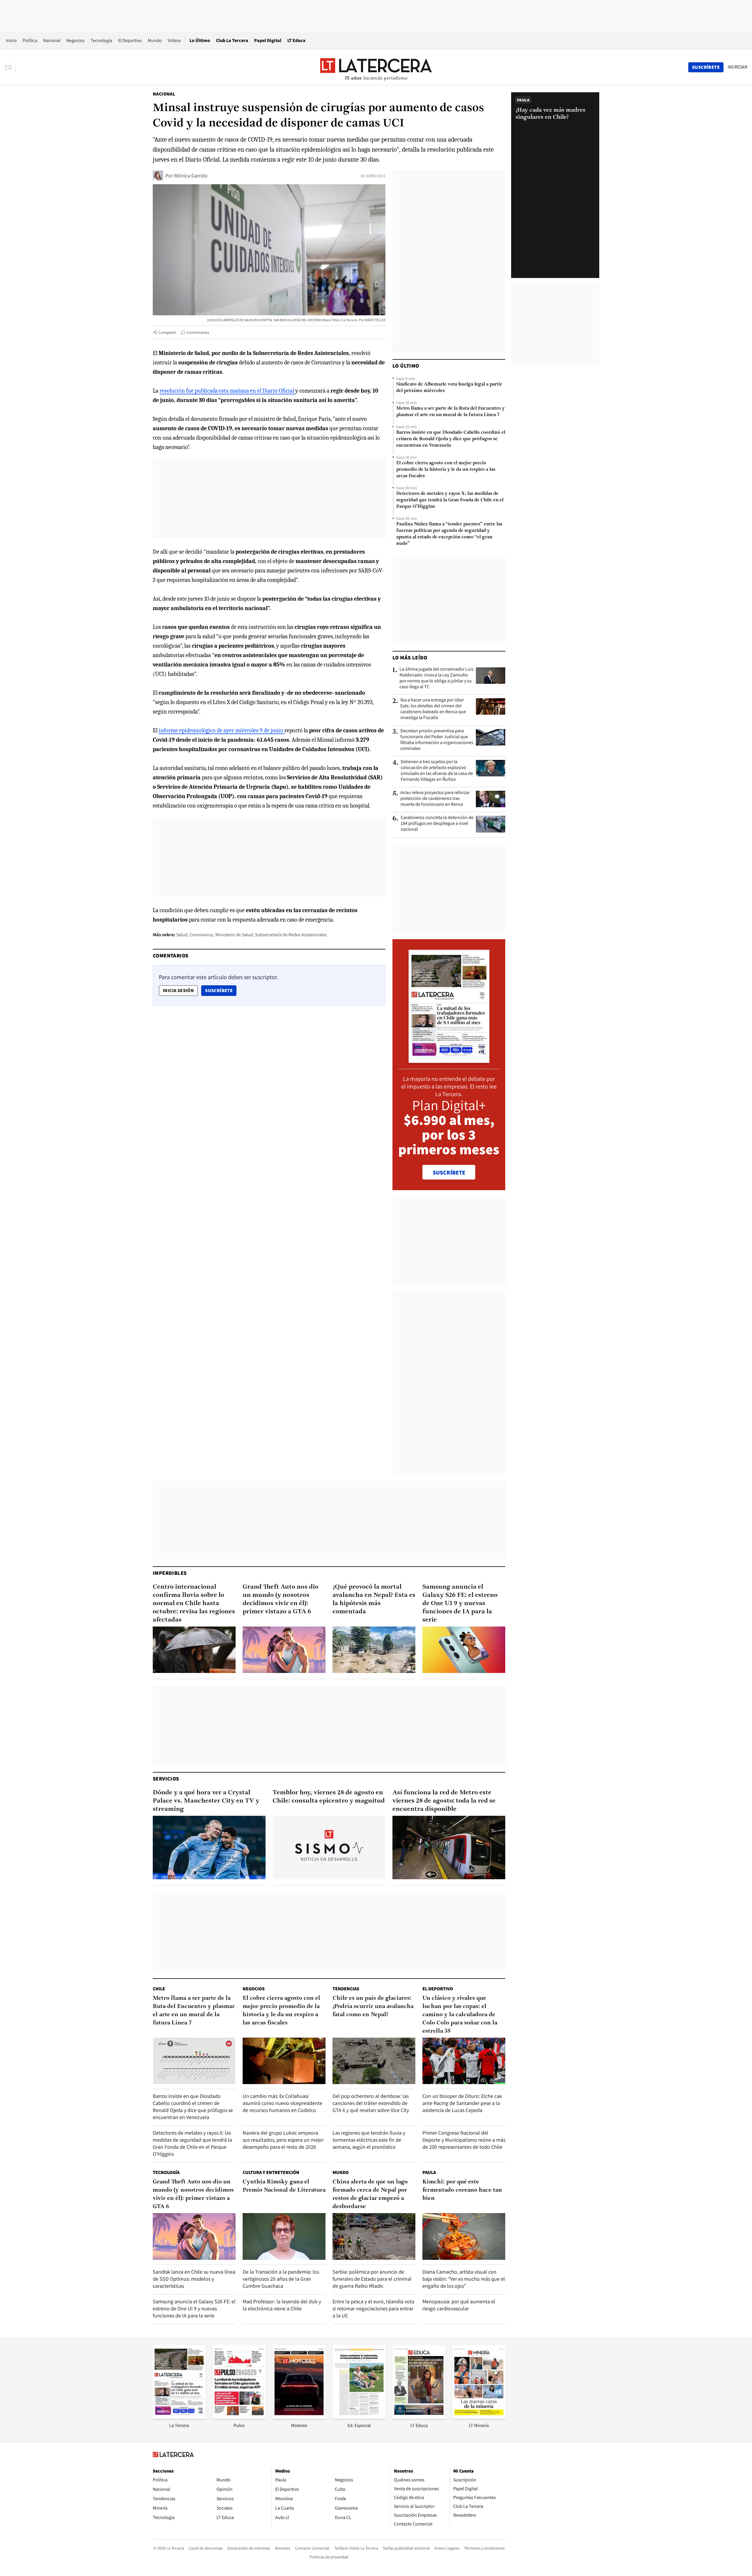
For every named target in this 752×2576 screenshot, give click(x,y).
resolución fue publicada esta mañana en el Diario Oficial (227, 391)
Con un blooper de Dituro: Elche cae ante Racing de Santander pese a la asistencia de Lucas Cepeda (462, 2103)
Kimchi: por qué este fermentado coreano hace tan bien (462, 2190)
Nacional (52, 40)
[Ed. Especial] (359, 2417)
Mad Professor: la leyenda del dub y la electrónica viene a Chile (282, 2305)
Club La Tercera (232, 40)
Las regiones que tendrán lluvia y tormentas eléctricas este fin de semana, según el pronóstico (369, 2140)
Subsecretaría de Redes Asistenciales (291, 935)
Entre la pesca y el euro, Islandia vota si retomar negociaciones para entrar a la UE (373, 2308)
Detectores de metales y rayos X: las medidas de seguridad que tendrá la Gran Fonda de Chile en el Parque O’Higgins (450, 500)
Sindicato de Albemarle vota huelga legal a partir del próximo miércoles (449, 388)
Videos (174, 40)
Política (30, 40)
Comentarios (198, 332)
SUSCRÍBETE (449, 1173)
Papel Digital (268, 40)
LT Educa (296, 40)
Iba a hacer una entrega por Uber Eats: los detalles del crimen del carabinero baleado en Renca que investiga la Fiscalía (433, 709)
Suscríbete (221, 990)
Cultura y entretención (271, 2172)
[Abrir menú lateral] (10, 67)
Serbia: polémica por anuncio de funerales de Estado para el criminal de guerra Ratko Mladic (372, 2279)
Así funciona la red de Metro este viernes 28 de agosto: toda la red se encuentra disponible (444, 1801)
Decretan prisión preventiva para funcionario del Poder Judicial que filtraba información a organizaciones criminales (437, 740)
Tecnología (101, 40)
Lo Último (200, 40)
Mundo (155, 40)
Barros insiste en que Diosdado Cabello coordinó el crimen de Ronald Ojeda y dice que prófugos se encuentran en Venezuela (451, 439)
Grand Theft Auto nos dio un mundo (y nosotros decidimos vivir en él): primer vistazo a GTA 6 (281, 1599)
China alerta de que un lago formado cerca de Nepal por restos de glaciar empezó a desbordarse (370, 2194)
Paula (429, 2172)
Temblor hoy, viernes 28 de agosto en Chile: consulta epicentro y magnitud (329, 1797)
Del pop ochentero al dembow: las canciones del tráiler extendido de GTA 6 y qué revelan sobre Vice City (371, 2103)
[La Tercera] (179, 2417)
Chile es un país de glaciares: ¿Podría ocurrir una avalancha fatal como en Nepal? (373, 2006)
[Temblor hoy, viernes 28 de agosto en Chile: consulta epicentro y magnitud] (329, 1848)
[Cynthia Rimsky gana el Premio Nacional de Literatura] (284, 2236)
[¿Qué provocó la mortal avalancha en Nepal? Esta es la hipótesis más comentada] (374, 1650)
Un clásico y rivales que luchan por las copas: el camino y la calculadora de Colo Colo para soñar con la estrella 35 (460, 2015)
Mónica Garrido (191, 176)
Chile (159, 1989)
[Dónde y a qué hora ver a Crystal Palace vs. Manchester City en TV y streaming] (209, 1848)
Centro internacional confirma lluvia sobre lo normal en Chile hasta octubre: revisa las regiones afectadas (194, 1603)
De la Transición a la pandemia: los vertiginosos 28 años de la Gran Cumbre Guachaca (281, 2279)
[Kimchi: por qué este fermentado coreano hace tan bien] (464, 2236)
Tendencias (346, 1989)
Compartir (167, 332)
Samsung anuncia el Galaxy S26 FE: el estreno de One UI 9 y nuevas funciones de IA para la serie (460, 1603)
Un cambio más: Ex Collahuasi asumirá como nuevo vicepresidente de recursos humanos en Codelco (282, 2103)
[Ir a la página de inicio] (376, 67)
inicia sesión (178, 990)
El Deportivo (130, 40)
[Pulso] (239, 2417)
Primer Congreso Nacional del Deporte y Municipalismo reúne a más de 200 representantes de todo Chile (464, 2140)
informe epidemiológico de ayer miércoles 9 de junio (221, 730)
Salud (182, 935)
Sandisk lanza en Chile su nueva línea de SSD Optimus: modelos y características (194, 2279)
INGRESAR (737, 67)
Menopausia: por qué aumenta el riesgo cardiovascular (459, 2305)
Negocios (75, 40)
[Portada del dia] (449, 1060)
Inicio (11, 40)
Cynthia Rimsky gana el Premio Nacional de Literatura (284, 2186)
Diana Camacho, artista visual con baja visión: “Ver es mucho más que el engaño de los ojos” (464, 2279)
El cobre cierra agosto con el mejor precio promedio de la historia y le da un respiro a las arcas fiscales (446, 470)
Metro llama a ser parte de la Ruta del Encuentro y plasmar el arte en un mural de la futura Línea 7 (450, 412)
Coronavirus (201, 935)
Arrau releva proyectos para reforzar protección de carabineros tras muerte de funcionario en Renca (435, 798)
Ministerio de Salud (234, 935)
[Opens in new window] (299, 2417)
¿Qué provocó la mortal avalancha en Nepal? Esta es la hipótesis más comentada (374, 1599)
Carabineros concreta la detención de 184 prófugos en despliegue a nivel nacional (437, 823)
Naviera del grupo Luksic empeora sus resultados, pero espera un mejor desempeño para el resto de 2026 (283, 2140)
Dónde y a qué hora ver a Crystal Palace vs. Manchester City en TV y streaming (206, 1801)
